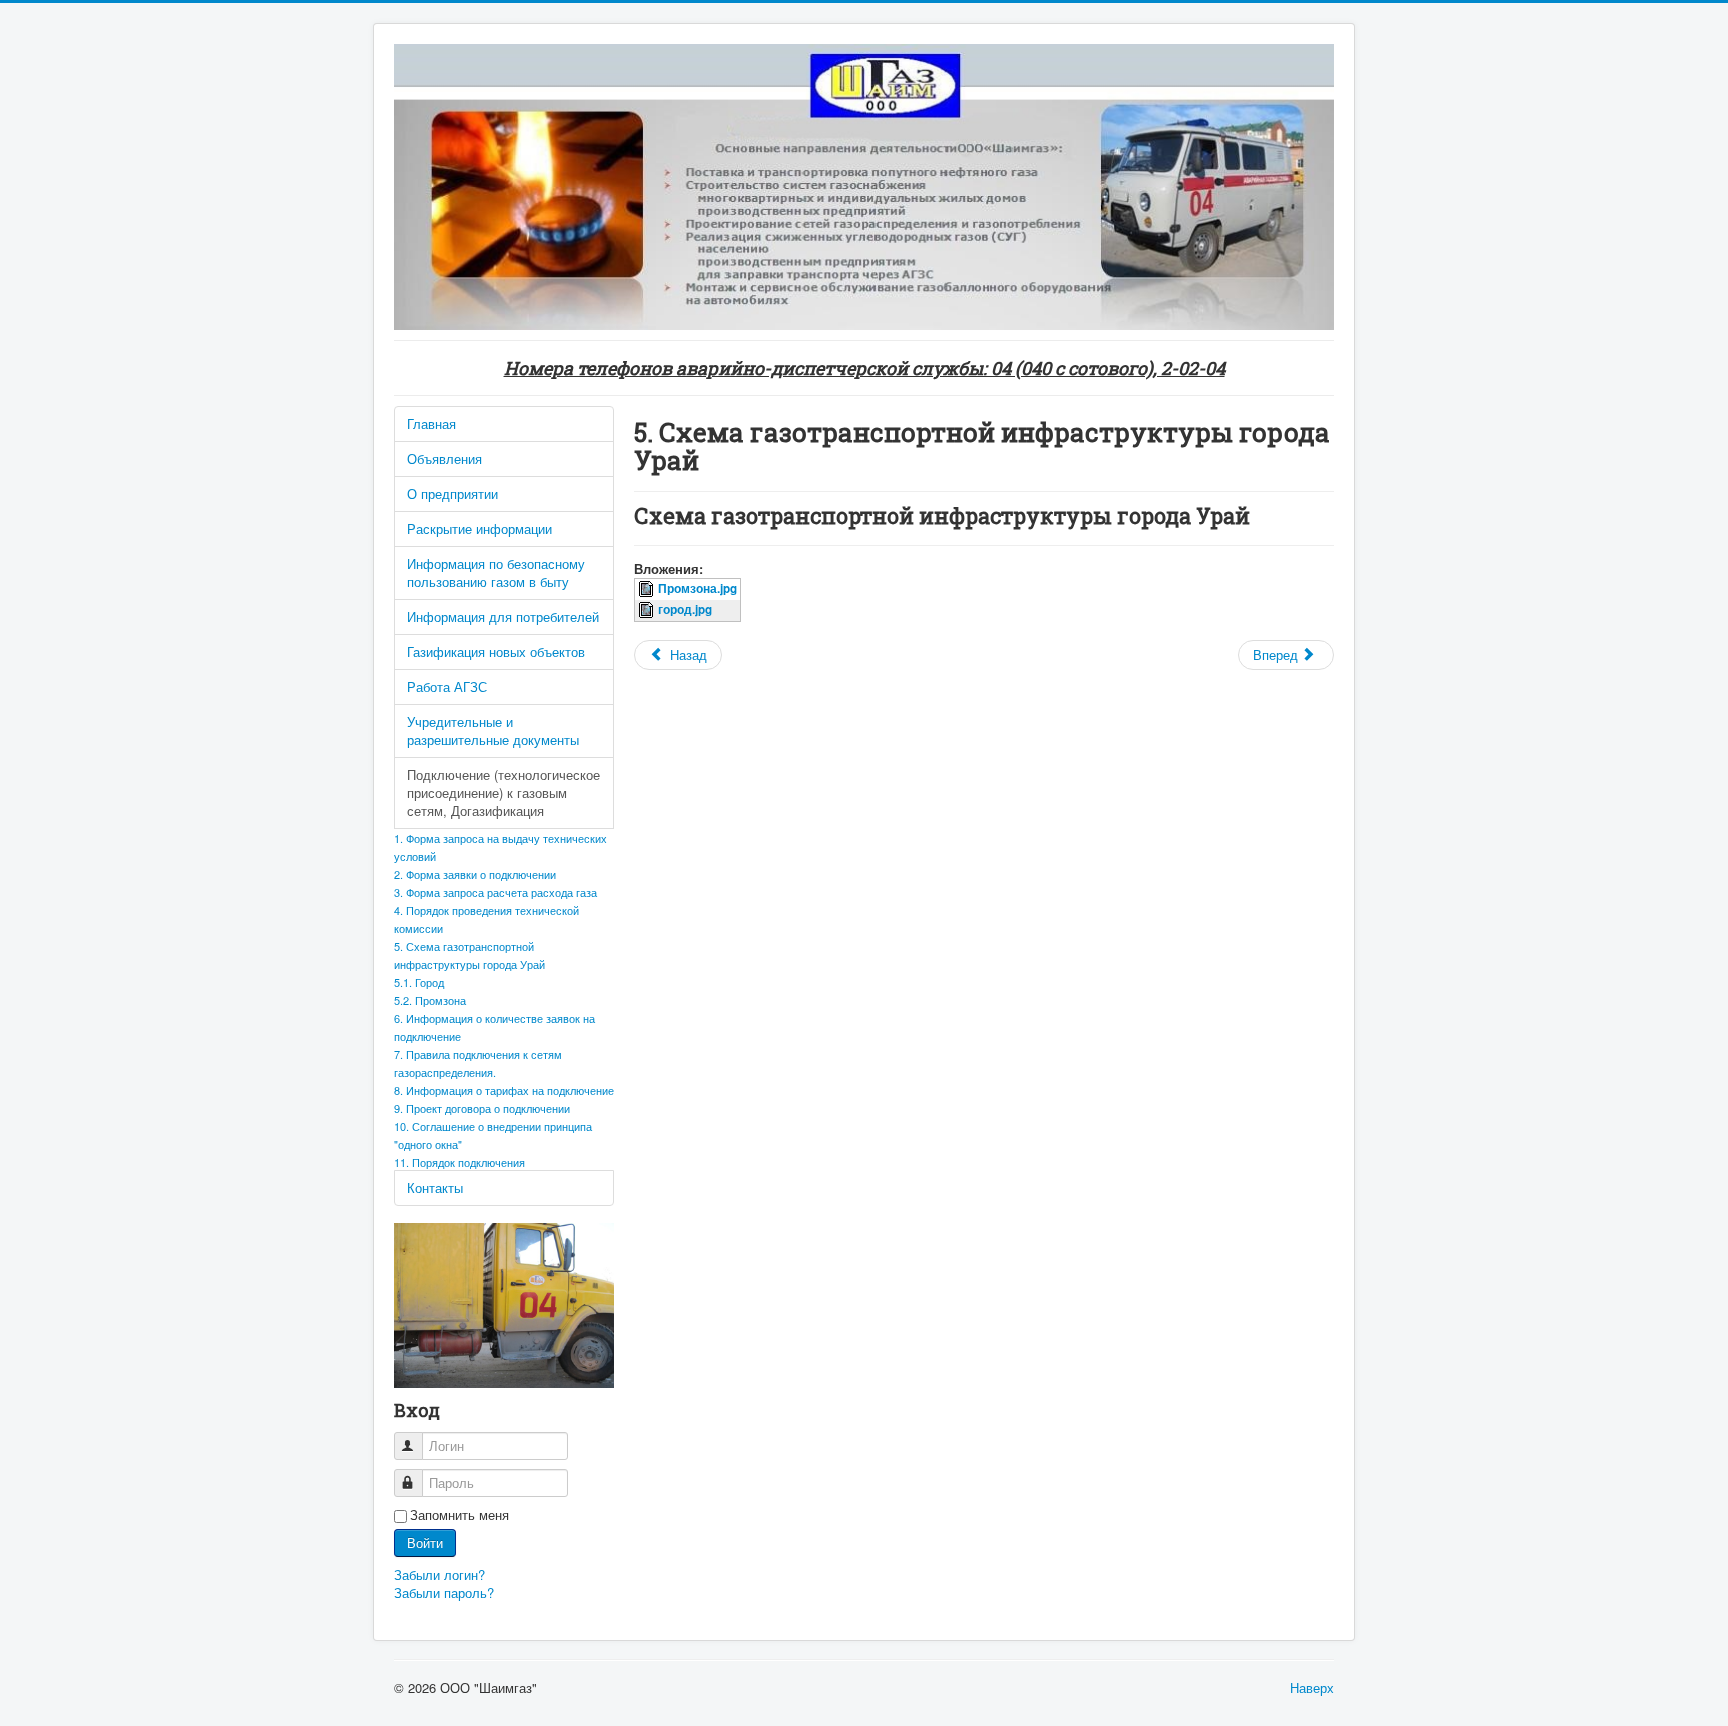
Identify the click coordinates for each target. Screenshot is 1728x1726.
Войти (425, 1542)
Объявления (444, 458)
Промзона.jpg (697, 588)
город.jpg (685, 609)
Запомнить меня (459, 1515)
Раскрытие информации (479, 528)
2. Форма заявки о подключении (475, 874)
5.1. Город (419, 982)
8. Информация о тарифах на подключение (504, 1090)
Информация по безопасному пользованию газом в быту (496, 572)
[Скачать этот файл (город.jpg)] (648, 609)
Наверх (1312, 1687)
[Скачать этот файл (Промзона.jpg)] (648, 588)
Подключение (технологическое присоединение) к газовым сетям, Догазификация (503, 792)
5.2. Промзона (430, 1000)
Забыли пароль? (444, 1592)
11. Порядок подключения (459, 1162)
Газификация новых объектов (496, 651)
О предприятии (452, 493)
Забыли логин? (439, 1574)
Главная (431, 423)
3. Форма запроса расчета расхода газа (495, 892)
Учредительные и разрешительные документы (493, 730)
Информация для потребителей (503, 616)
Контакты (435, 1187)
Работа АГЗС (447, 686)
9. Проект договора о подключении (482, 1108)
